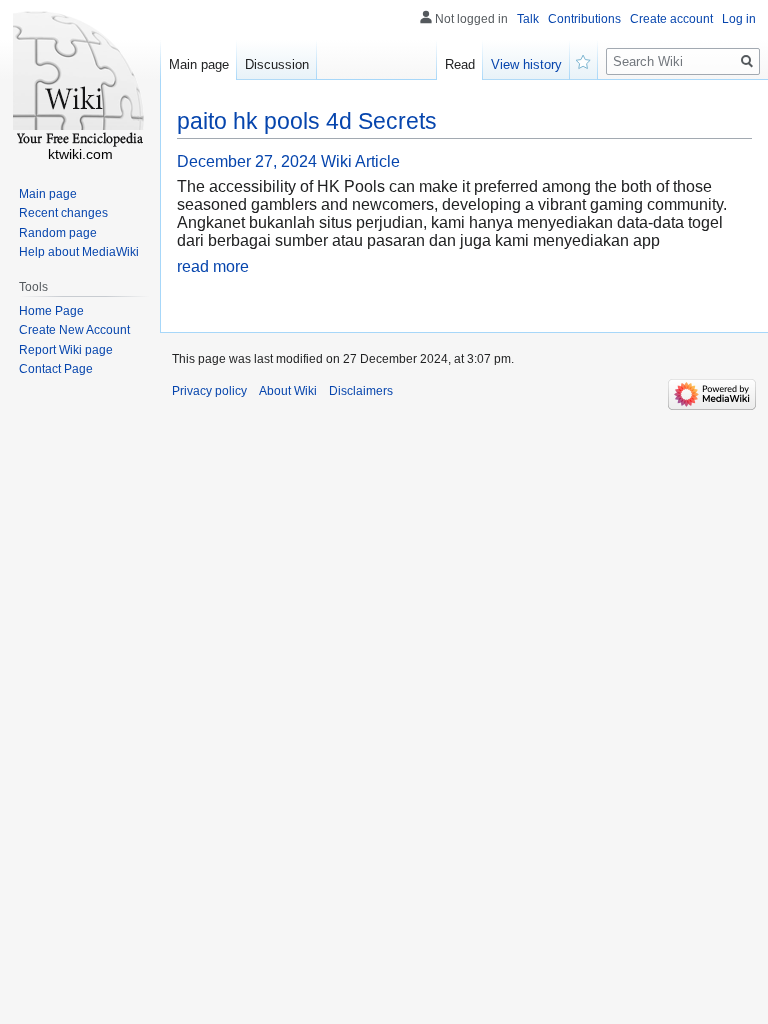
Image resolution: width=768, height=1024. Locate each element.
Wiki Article (360, 161)
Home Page (51, 311)
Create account (671, 19)
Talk (528, 19)
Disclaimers (361, 391)
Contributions (584, 19)
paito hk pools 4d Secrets (307, 121)
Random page (58, 233)
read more (213, 266)
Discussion (277, 64)
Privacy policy (209, 391)
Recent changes (63, 213)
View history (526, 64)
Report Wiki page (66, 350)
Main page (199, 64)
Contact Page (56, 369)
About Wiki (288, 391)
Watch (584, 60)
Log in (739, 19)
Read (460, 64)
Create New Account (74, 330)
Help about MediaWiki (79, 252)
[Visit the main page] (80, 80)
